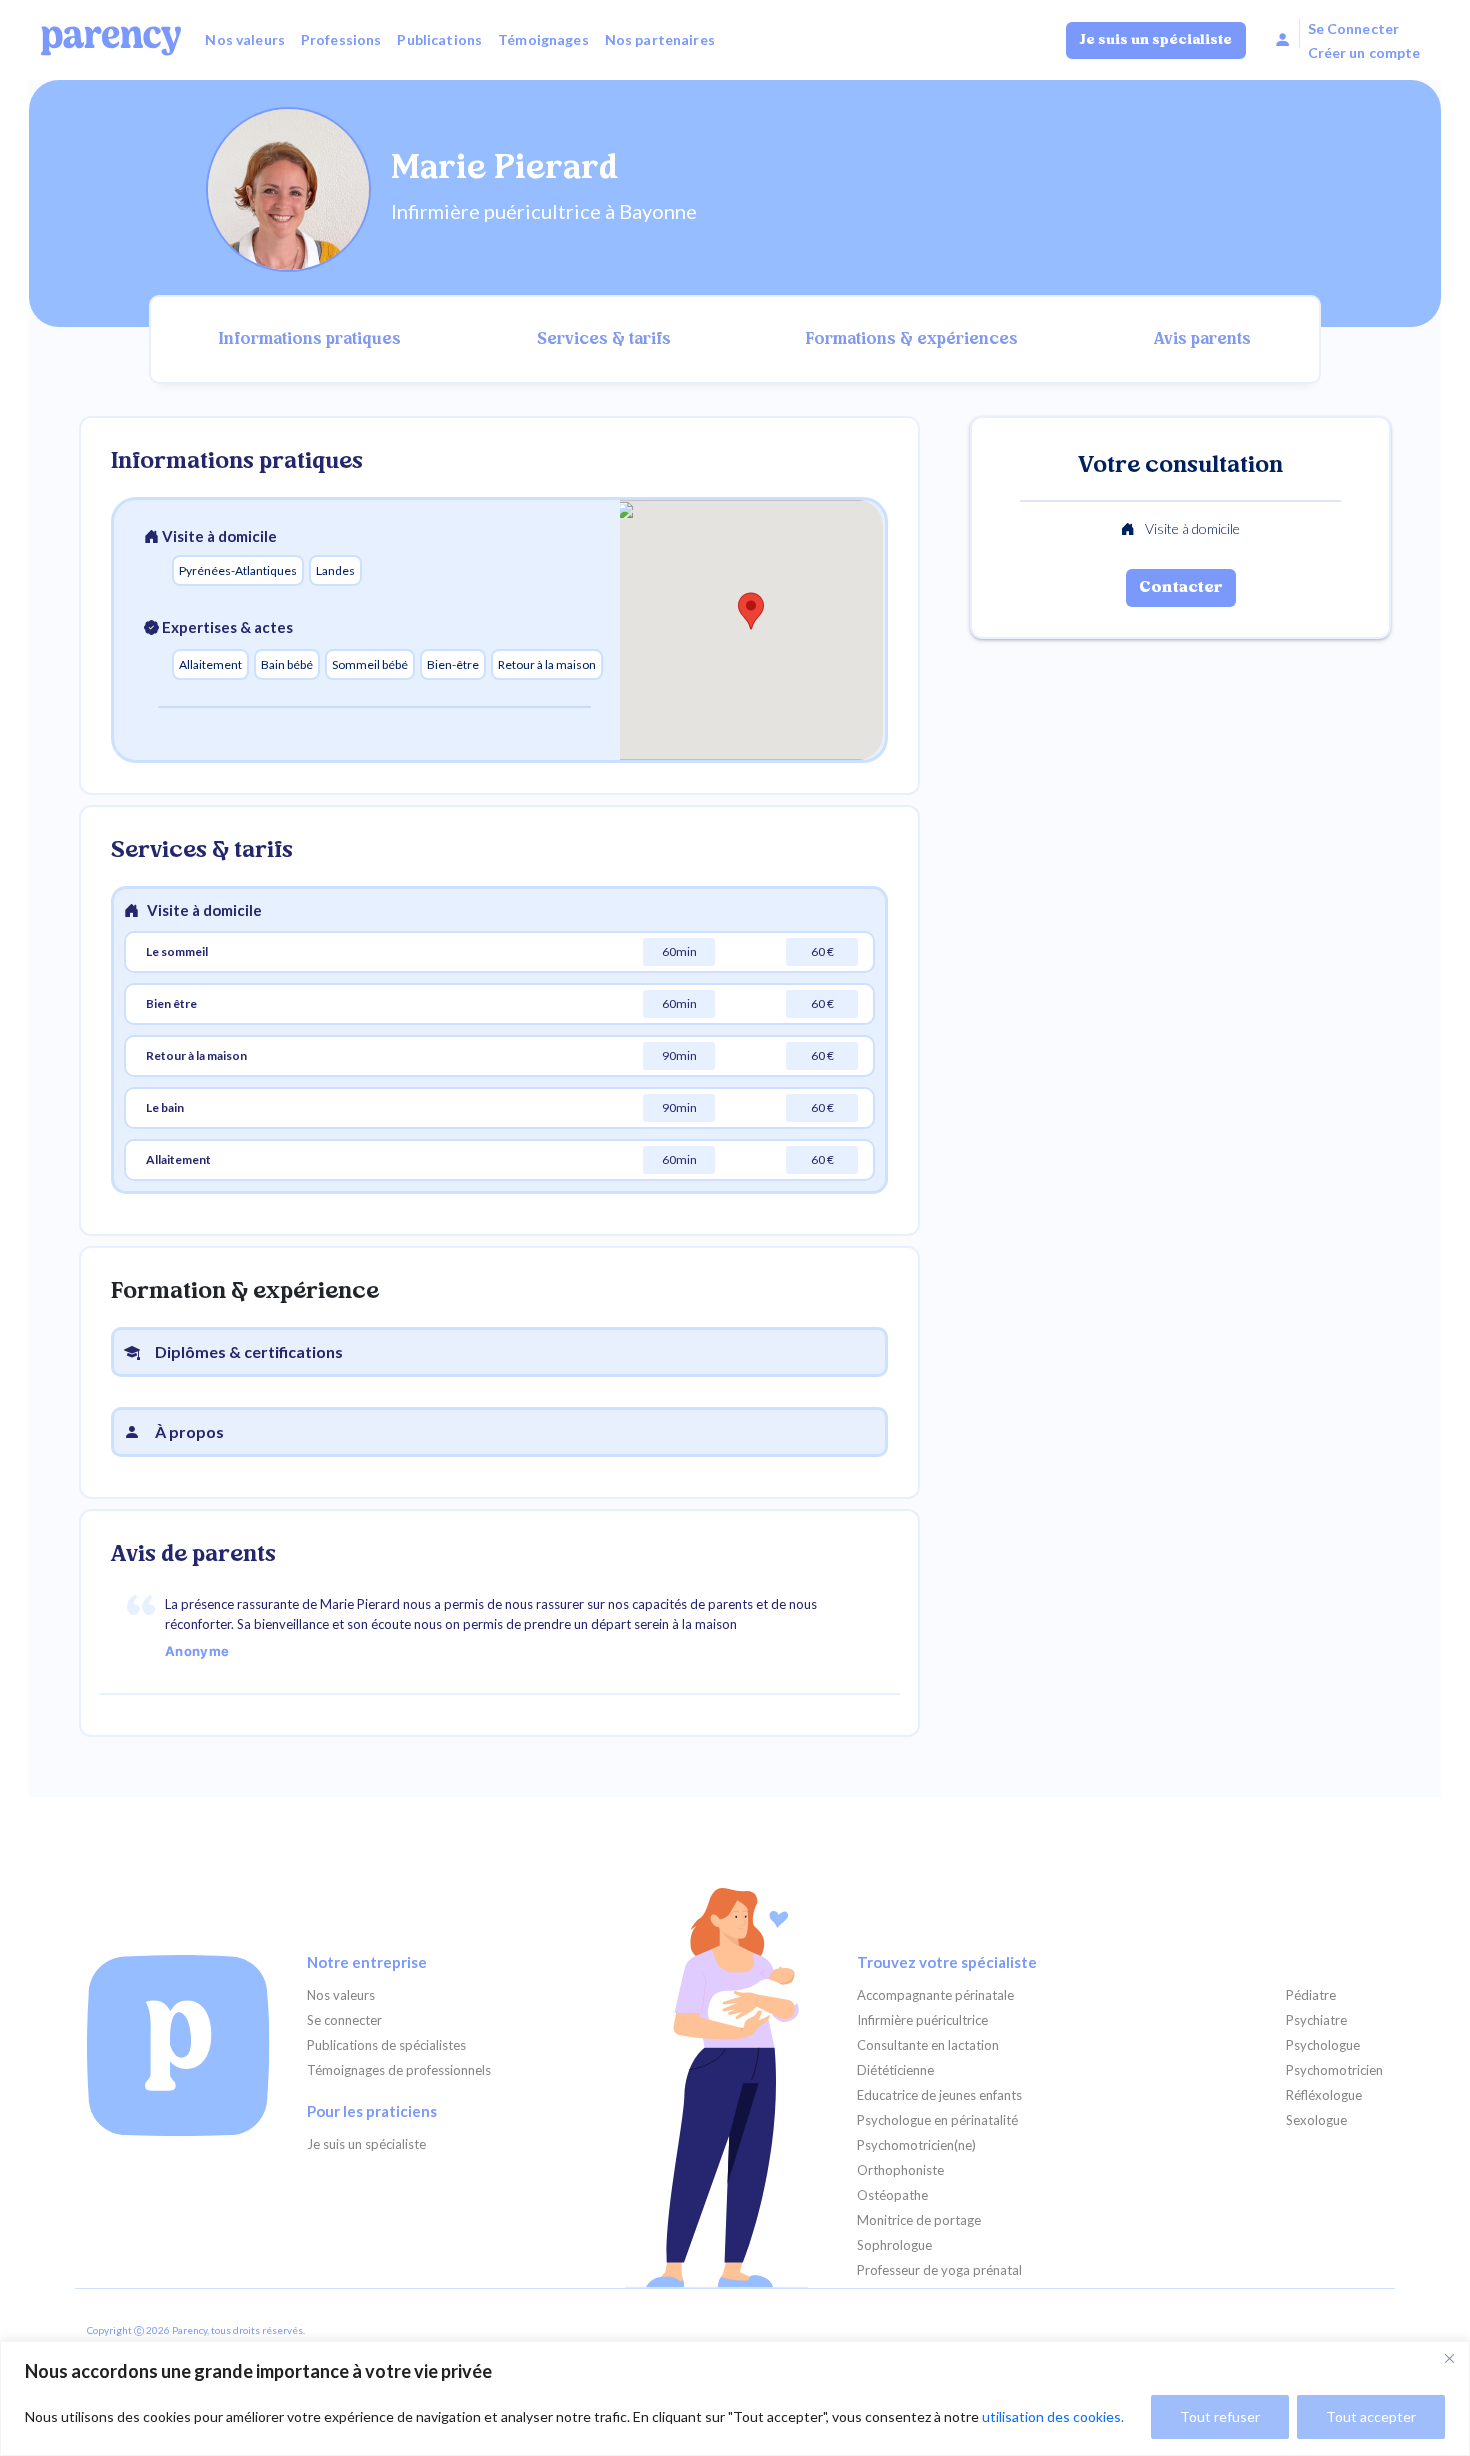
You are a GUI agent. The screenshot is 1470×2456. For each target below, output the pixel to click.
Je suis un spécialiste (1156, 40)
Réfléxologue (1324, 2095)
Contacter (1180, 588)
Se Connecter (1354, 28)
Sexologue (1316, 2120)
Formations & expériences (912, 339)
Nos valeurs (245, 39)
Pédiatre (1311, 1995)
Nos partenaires (660, 39)
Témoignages (543, 39)
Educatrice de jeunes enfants (939, 2095)
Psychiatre (1316, 2020)
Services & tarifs (604, 339)
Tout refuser (1220, 2416)
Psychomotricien (1334, 2070)
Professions (341, 39)
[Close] (1449, 2358)
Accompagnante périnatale (935, 1995)
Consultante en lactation (928, 2045)
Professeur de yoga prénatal (939, 2270)
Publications (439, 39)
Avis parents (1202, 339)
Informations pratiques (310, 339)
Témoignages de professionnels (399, 2070)
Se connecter (344, 2020)
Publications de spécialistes (386, 2045)
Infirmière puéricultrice (922, 2020)
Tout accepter (1371, 2416)
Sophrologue (894, 2245)
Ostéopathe (892, 2195)
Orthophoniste (900, 2170)
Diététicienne (895, 2070)
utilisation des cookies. (1053, 2416)
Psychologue (1323, 2045)
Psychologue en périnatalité (937, 2120)
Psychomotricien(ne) (916, 2145)
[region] (735, 2398)
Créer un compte (1364, 52)
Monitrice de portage (919, 2220)
